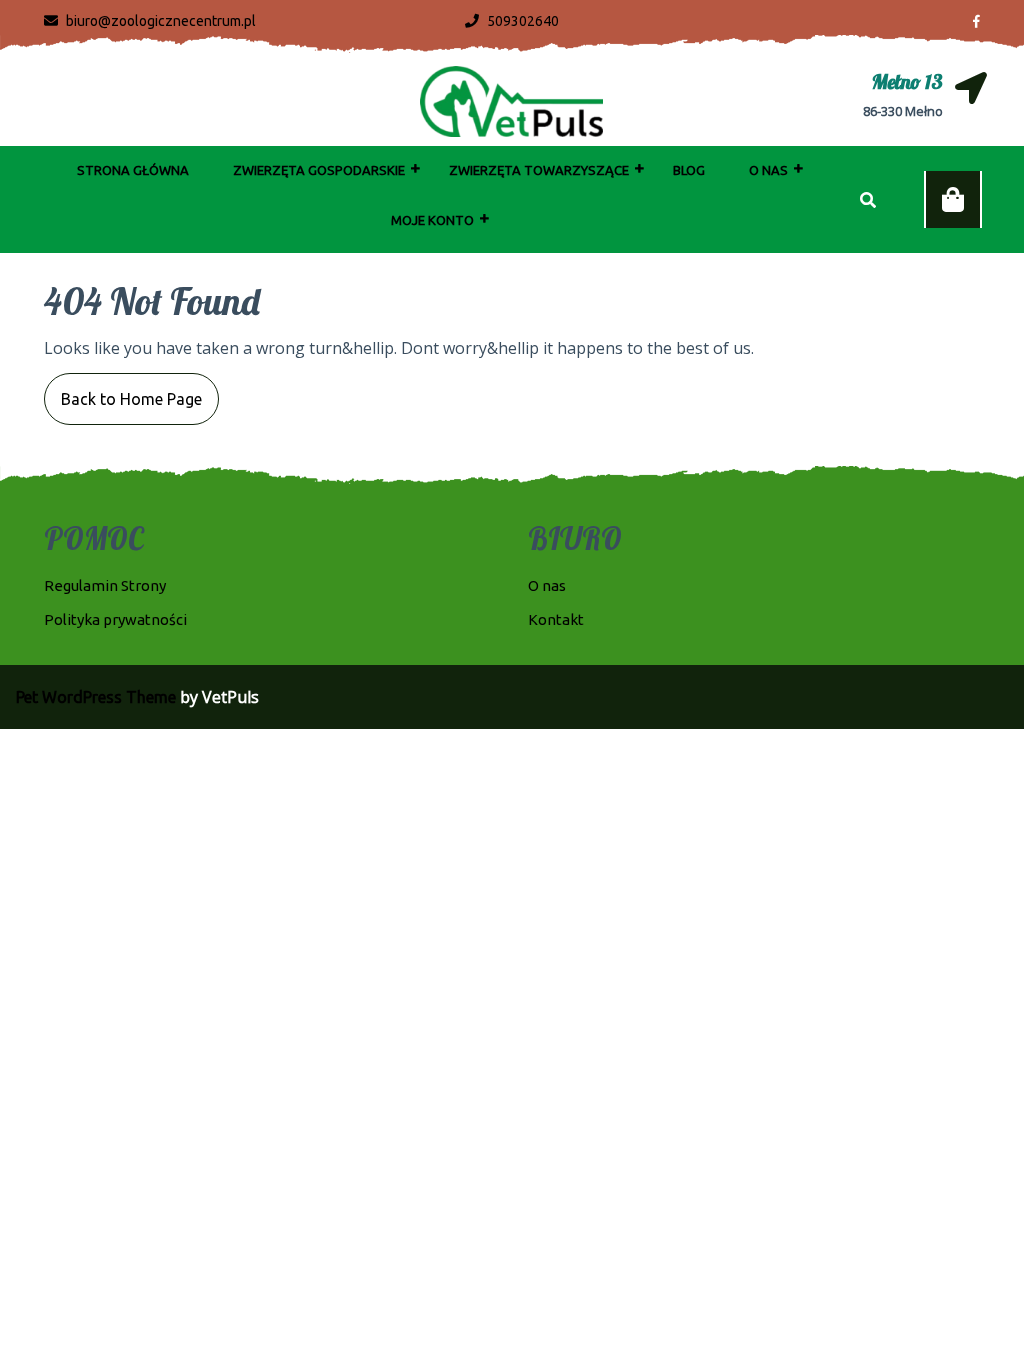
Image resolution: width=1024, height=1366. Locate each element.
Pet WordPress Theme (96, 697)
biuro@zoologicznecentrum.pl (150, 21)
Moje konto (432, 220)
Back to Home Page (123, 390)
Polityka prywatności (115, 619)
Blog (689, 170)
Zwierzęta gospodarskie (319, 170)
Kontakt (556, 619)
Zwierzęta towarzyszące (539, 170)
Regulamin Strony (105, 585)
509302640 (512, 21)
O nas (768, 170)
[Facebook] (968, 20)
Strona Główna (133, 170)
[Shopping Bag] (953, 200)
